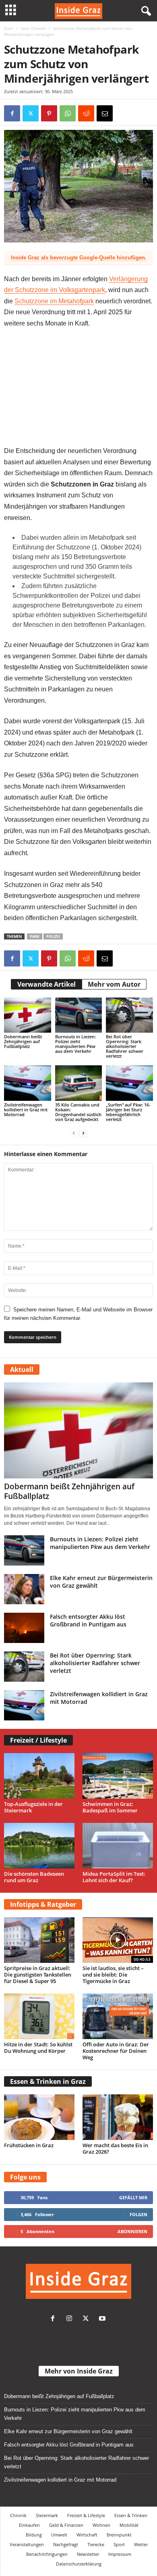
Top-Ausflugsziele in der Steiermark (33, 1807)
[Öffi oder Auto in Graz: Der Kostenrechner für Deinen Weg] (118, 2016)
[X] (31, 113)
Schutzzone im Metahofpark (54, 301)
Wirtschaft (87, 2535)
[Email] (105, 113)
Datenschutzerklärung (79, 2564)
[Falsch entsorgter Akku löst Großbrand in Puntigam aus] (24, 1628)
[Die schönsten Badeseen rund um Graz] (39, 1846)
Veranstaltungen (27, 2544)
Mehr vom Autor (114, 984)
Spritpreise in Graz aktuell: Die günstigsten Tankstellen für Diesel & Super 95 (38, 1975)
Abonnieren (132, 2231)
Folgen (138, 2214)
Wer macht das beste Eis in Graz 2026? (115, 2148)
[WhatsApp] (68, 113)
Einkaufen (29, 2525)
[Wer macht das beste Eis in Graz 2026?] (118, 2117)
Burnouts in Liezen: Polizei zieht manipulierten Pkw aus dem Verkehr (75, 1044)
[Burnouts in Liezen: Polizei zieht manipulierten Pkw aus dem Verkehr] (79, 1015)
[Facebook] (12, 113)
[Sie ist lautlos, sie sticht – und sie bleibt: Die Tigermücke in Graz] (118, 1940)
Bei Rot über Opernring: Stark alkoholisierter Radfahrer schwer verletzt (125, 1046)
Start (9, 28)
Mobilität (129, 2525)
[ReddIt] (86, 113)
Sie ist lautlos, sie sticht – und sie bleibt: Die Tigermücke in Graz (113, 1975)
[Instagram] (71, 2319)
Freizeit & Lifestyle (86, 2515)
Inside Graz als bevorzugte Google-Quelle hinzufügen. (79, 258)
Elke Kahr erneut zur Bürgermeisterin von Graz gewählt (68, 2431)
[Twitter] (88, 2319)
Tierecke (96, 2544)
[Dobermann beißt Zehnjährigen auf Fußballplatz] (28, 1015)
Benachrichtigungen (47, 2554)
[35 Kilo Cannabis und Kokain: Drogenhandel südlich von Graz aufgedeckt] (79, 1083)
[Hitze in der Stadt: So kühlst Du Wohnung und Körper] (39, 2016)
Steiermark (47, 2515)
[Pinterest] (49, 113)
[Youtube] (103, 2319)
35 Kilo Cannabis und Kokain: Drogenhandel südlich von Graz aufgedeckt (78, 1112)
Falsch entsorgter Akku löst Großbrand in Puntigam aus (88, 1620)
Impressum (120, 2554)
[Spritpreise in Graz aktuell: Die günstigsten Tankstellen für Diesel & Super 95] (39, 1940)
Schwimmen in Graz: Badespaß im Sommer (110, 1807)
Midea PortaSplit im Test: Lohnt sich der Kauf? (114, 1877)
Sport (119, 2544)
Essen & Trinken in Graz (48, 2081)
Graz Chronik (33, 28)
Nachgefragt (66, 2544)
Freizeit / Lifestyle (38, 1740)
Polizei (53, 936)
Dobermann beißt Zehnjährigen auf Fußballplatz (23, 1041)
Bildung (34, 2535)
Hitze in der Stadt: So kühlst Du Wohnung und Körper (38, 2048)
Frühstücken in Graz (29, 2145)
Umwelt (59, 2535)
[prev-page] (74, 1133)
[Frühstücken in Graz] (39, 2117)
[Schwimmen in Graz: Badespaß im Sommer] (118, 1776)
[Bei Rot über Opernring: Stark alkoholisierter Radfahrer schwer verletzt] (129, 1015)
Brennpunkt (119, 2535)
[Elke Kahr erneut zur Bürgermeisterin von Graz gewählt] (24, 1589)
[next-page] (83, 1133)
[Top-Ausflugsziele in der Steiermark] (39, 1776)
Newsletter (88, 2554)
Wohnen (101, 2525)
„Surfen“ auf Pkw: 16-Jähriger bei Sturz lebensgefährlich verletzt (128, 1112)
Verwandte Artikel (46, 984)
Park (35, 936)
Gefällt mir (133, 2197)
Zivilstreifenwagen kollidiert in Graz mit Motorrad (26, 1110)
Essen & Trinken (131, 2515)
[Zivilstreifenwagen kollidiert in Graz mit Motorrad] (28, 1083)
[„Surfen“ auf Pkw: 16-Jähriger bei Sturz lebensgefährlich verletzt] (129, 1083)
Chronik (18, 2515)
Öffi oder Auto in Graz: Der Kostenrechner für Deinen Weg (116, 2051)
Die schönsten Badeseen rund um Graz (34, 1877)
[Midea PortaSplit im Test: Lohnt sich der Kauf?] (118, 1846)
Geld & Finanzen (66, 2525)
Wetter (141, 2544)
